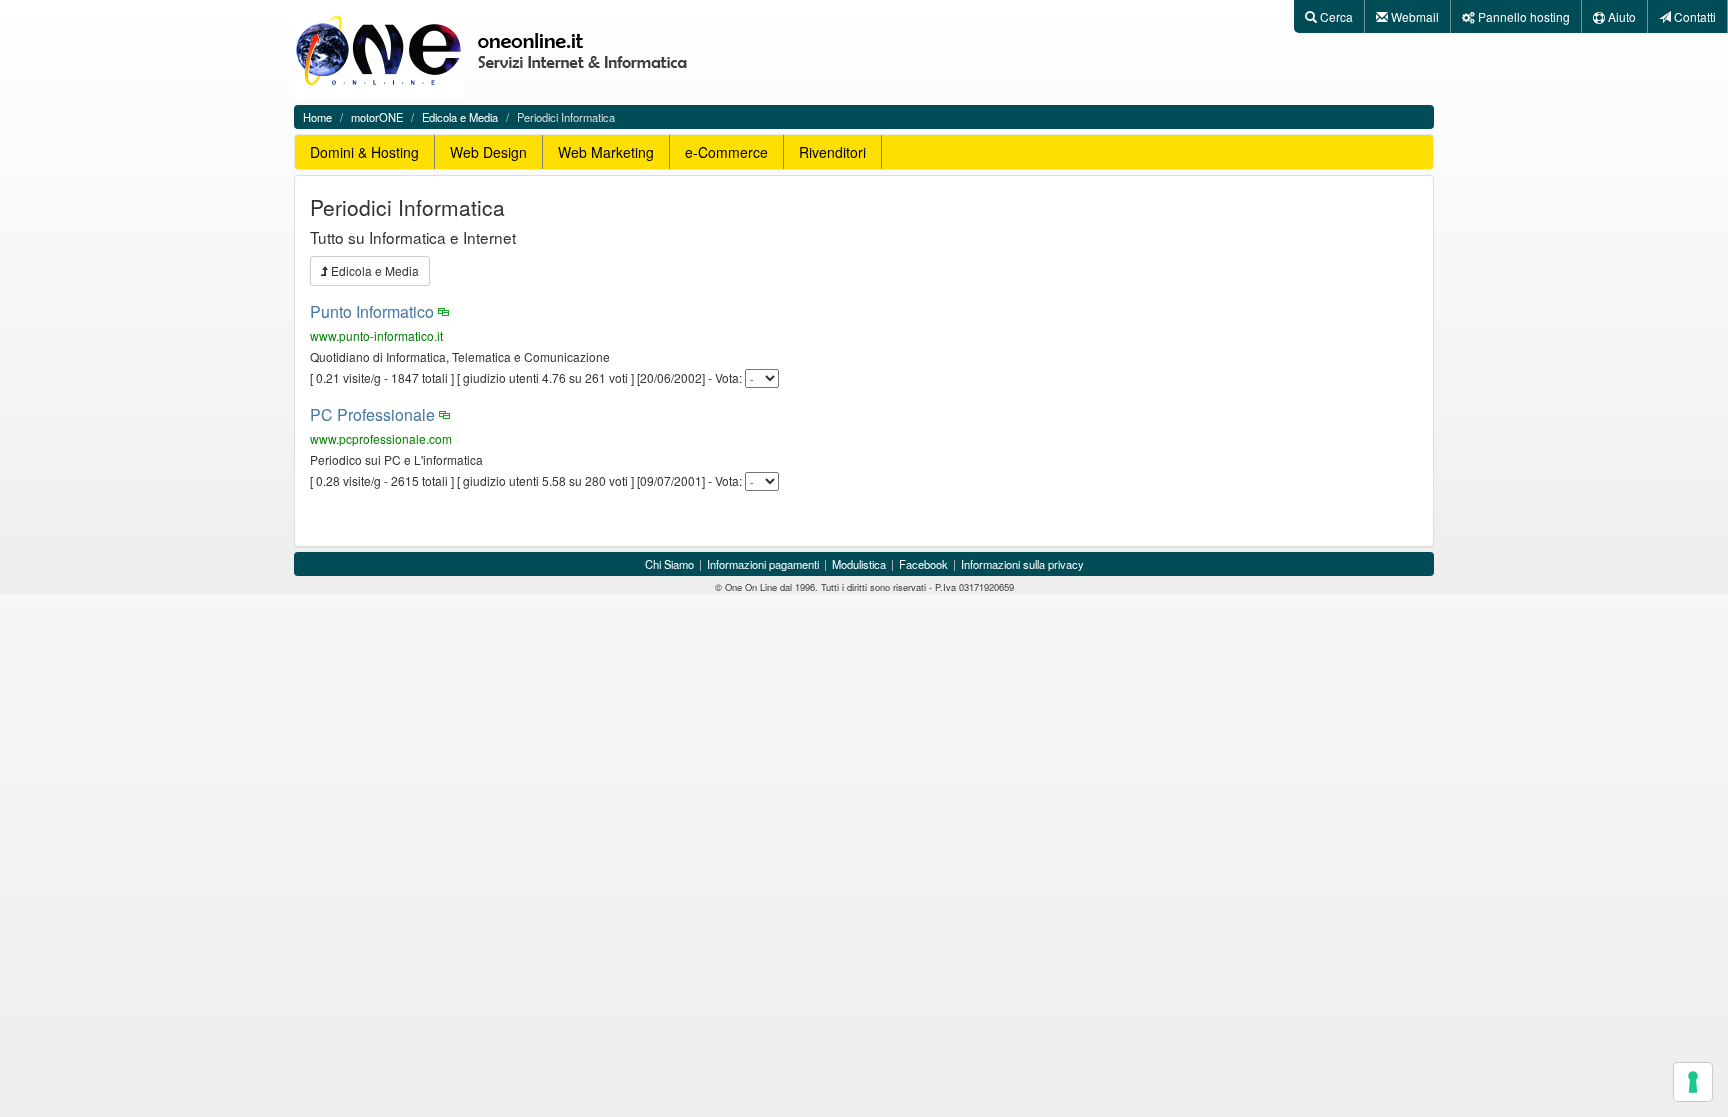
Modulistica (859, 564)
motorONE (377, 117)
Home (317, 117)
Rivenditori (832, 152)
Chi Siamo (669, 564)
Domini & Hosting (364, 152)
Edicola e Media (460, 117)
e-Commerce (726, 152)
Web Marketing (606, 152)
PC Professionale (372, 414)
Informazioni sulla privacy (1022, 564)
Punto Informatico (372, 311)
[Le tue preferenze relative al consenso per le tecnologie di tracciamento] (1693, 1082)
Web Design (488, 152)
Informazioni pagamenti (763, 564)
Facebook (923, 564)
